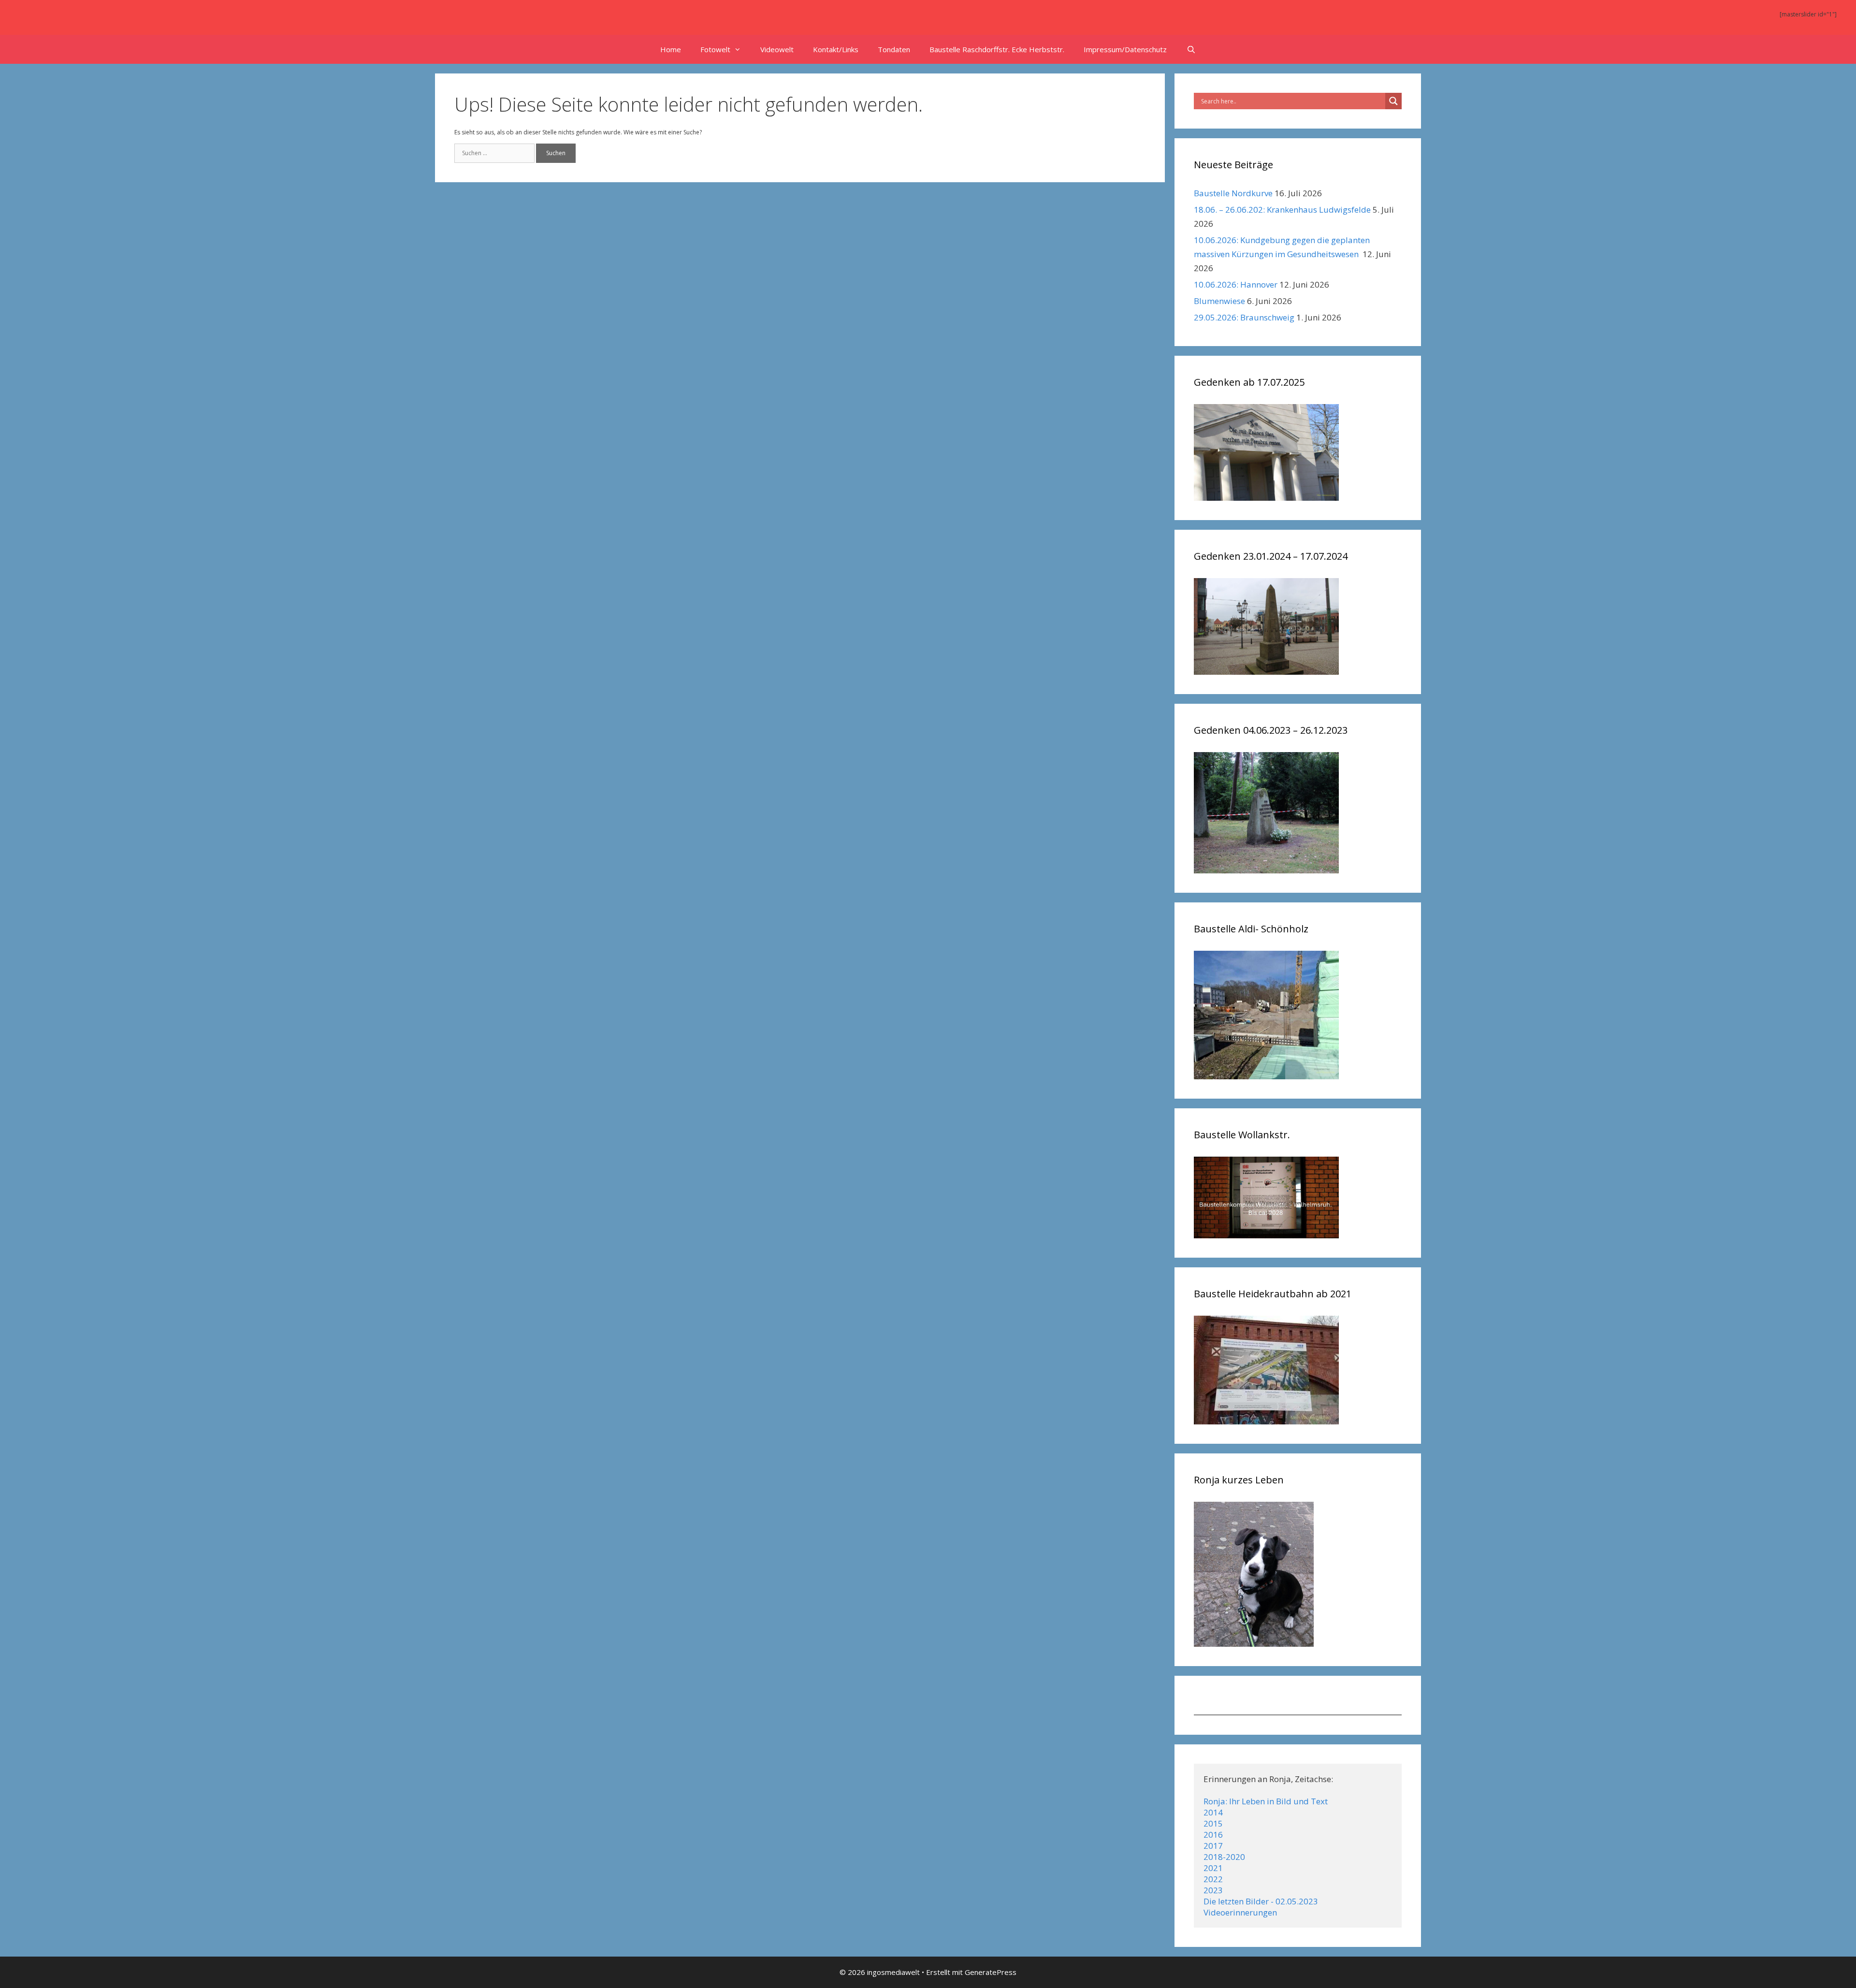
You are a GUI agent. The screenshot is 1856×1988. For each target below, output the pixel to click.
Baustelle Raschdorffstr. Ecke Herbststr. (997, 49)
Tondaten (894, 49)
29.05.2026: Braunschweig (1244, 317)
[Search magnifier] (1393, 101)
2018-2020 (1224, 1857)
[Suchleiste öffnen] (1191, 49)
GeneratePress (991, 1972)
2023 (1213, 1890)
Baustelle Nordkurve (1233, 193)
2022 (1213, 1879)
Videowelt (777, 49)
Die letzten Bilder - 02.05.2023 (1261, 1901)
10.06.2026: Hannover (1236, 284)
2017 (1213, 1846)
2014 (1213, 1812)
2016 (1213, 1835)
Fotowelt (715, 49)
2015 (1213, 1823)
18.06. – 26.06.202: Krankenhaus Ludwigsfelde (1282, 210)
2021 (1213, 1868)
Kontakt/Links (836, 49)
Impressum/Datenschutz (1125, 49)
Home (671, 49)
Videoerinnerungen (1240, 1912)
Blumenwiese (1219, 301)
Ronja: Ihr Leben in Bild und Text (1266, 1801)
